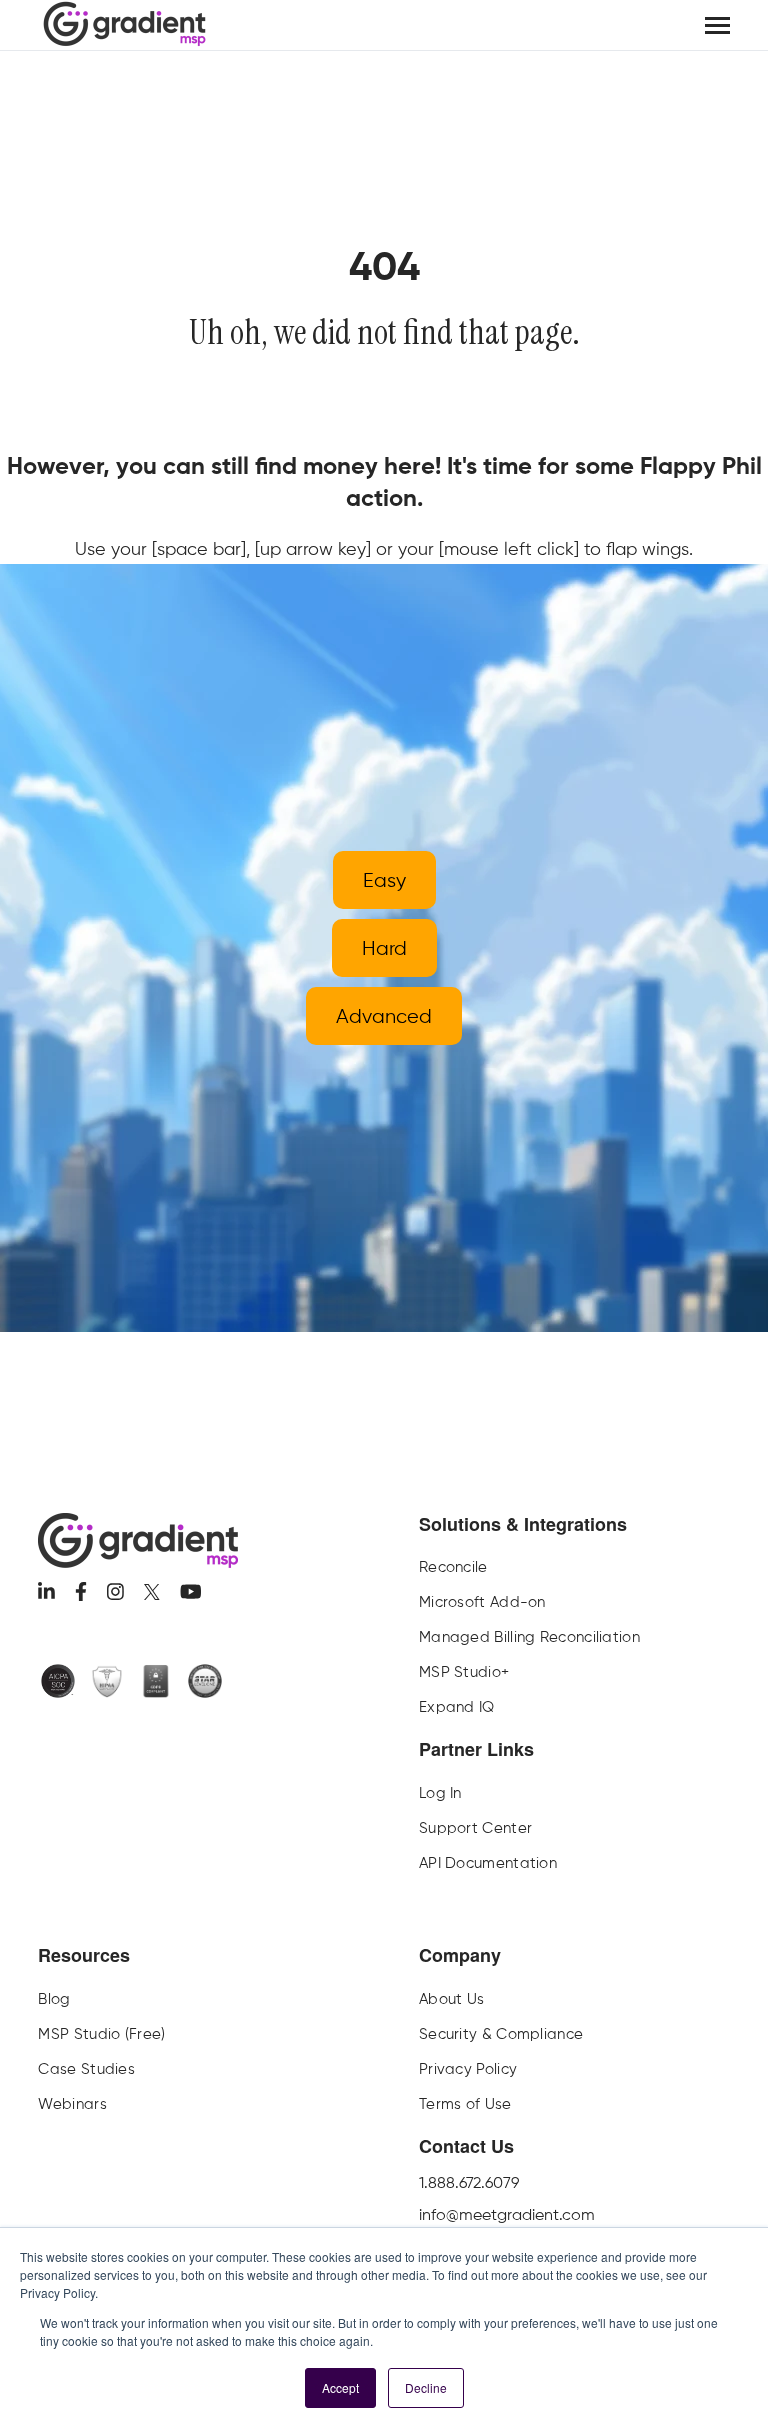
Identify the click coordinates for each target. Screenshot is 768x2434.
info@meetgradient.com (507, 2214)
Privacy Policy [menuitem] (468, 2069)
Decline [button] (426, 2387)
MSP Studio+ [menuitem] (464, 1672)
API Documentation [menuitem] (488, 1863)
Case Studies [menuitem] (86, 2069)
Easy (384, 880)
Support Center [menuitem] (475, 1828)
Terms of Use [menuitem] (465, 2104)
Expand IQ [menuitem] (457, 1707)
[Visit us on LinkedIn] (46, 1591)
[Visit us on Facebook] (81, 1591)
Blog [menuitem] (54, 1999)
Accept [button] (340, 2387)
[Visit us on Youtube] (191, 1591)
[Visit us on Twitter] (152, 1592)
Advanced (384, 1016)
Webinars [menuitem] (72, 2104)
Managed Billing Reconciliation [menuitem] (529, 1637)
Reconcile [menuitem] (453, 1567)
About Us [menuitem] (451, 1999)
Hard (384, 948)
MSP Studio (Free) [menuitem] (101, 2034)
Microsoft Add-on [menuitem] (482, 1602)
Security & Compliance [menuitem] (501, 2034)
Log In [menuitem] (440, 1793)
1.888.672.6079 (469, 2182)
